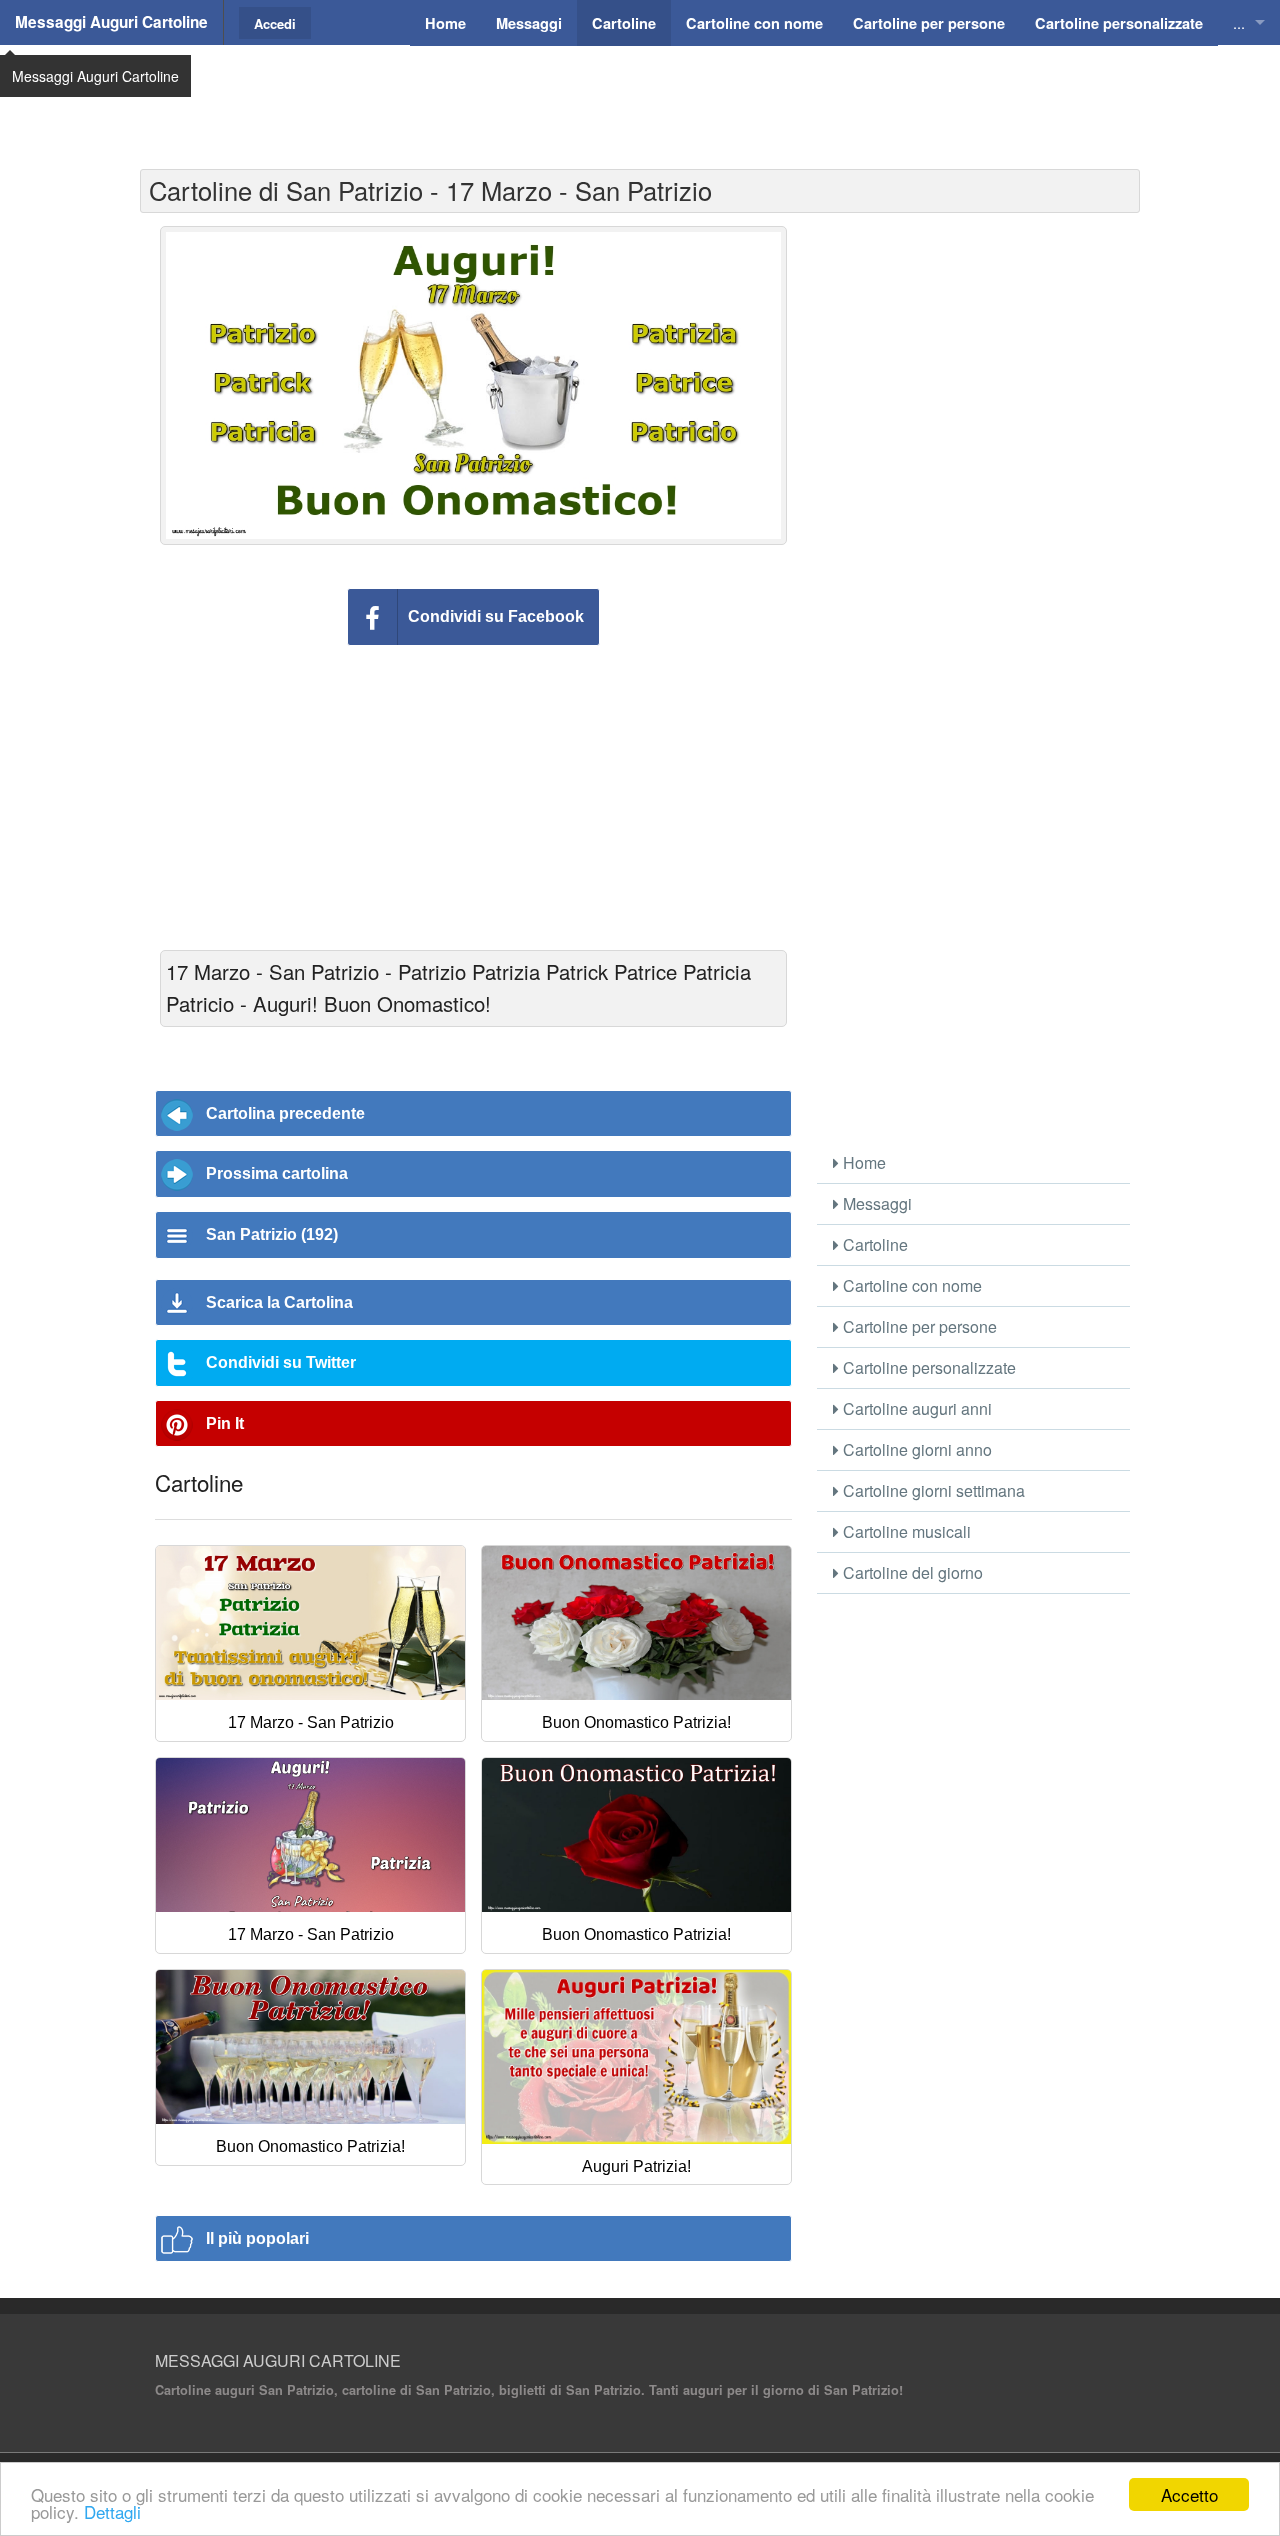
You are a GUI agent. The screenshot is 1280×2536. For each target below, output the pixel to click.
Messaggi (875, 1203)
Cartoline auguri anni (915, 1408)
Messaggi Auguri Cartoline (111, 22)
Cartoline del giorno (911, 1572)
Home (862, 1162)
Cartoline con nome (910, 1285)
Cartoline (873, 1244)
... (1239, 22)
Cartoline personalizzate (927, 1367)
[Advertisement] (640, 95)
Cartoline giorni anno (915, 1449)
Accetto (1189, 2494)
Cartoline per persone (918, 1326)
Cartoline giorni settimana (932, 1490)
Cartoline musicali (905, 1531)
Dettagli (112, 2511)
